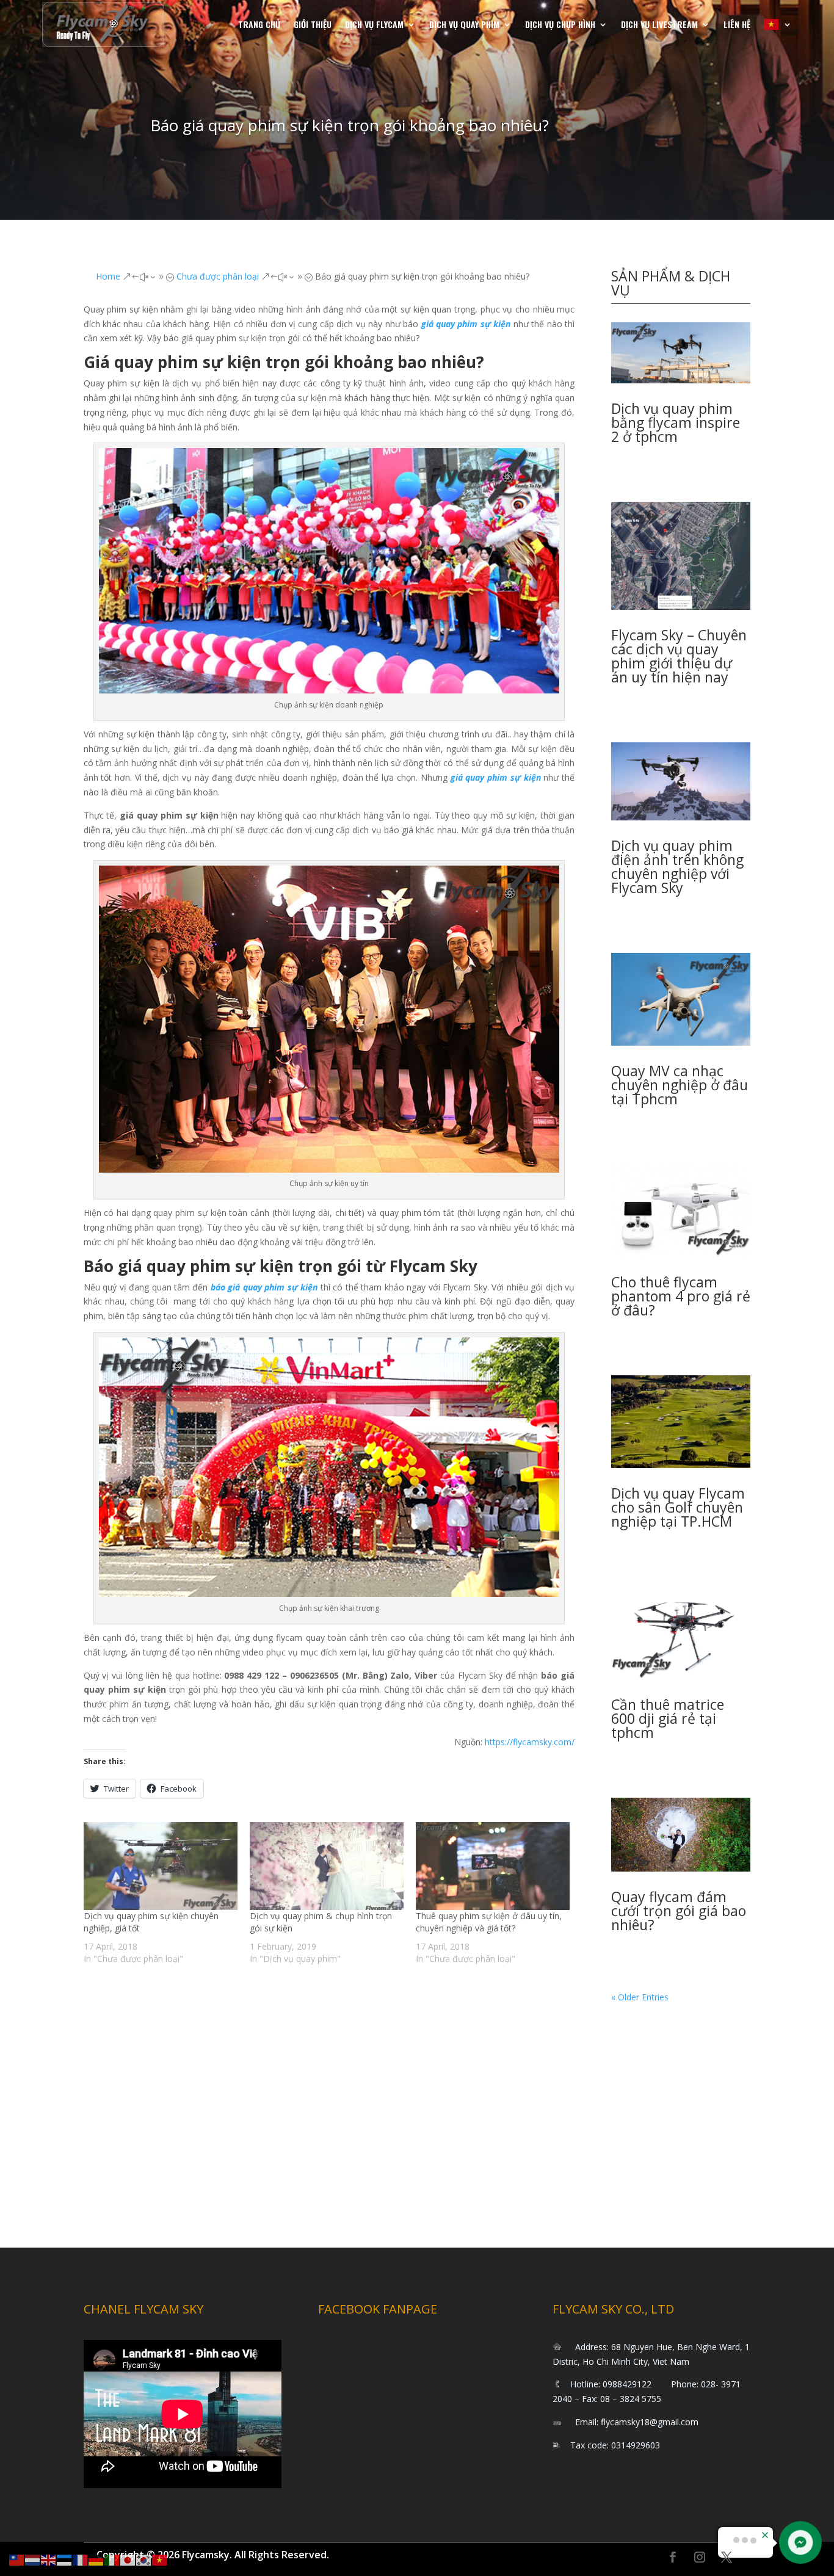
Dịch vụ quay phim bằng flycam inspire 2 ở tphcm (676, 422)
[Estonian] (65, 2559)
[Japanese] (128, 2559)
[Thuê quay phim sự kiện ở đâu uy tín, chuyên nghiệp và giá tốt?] (493, 1866)
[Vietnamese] (778, 24)
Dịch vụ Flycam (374, 24)
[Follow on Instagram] (700, 2557)
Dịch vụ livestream (659, 24)
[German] (96, 2559)
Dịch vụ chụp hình (560, 24)
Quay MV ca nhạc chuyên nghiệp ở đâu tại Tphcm (680, 1085)
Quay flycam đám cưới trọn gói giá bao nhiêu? (679, 1911)
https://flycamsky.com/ (530, 1742)
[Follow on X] (727, 2557)
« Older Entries (640, 1997)
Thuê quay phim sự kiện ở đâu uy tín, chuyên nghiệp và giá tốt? (489, 1922)
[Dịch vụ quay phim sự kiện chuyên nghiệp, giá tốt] (161, 1866)
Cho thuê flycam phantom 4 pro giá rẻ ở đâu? (681, 1296)
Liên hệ (737, 24)
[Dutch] (33, 2559)
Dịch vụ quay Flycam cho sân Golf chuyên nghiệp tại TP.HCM (678, 1507)
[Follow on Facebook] (673, 2557)
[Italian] (112, 2559)
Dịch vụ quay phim (464, 24)
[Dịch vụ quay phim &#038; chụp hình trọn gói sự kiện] (327, 1866)
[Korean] (144, 2559)
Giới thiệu (313, 24)
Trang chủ (259, 24)
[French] (81, 2559)
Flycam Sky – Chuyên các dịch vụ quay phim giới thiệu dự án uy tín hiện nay (679, 656)
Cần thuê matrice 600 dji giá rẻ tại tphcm (668, 1718)
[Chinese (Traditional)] (17, 2559)
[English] (49, 2559)
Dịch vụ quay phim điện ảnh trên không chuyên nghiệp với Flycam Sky (677, 867)
